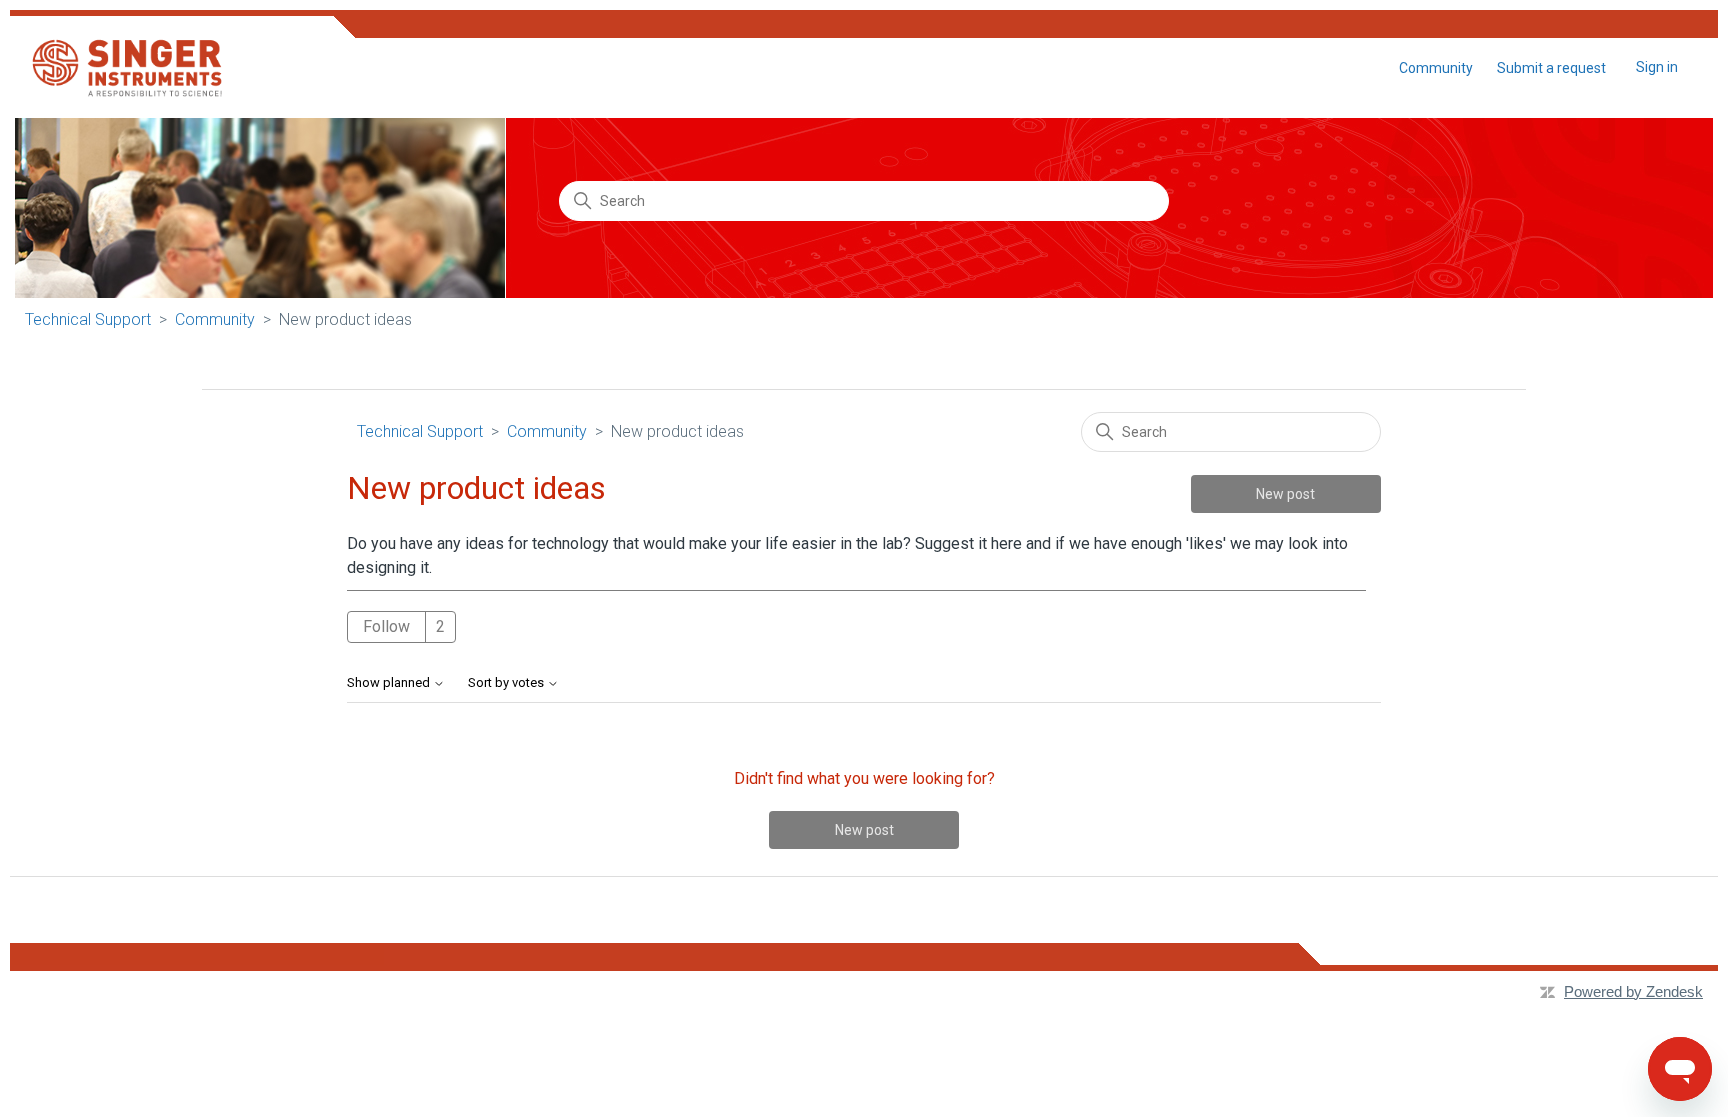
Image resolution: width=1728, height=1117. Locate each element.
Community (1436, 68)
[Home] (126, 68)
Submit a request (1551, 68)
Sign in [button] (1657, 67)
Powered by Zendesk (1633, 991)
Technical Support (88, 319)
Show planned (390, 683)
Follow (386, 626)
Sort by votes (507, 683)
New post (1285, 494)
